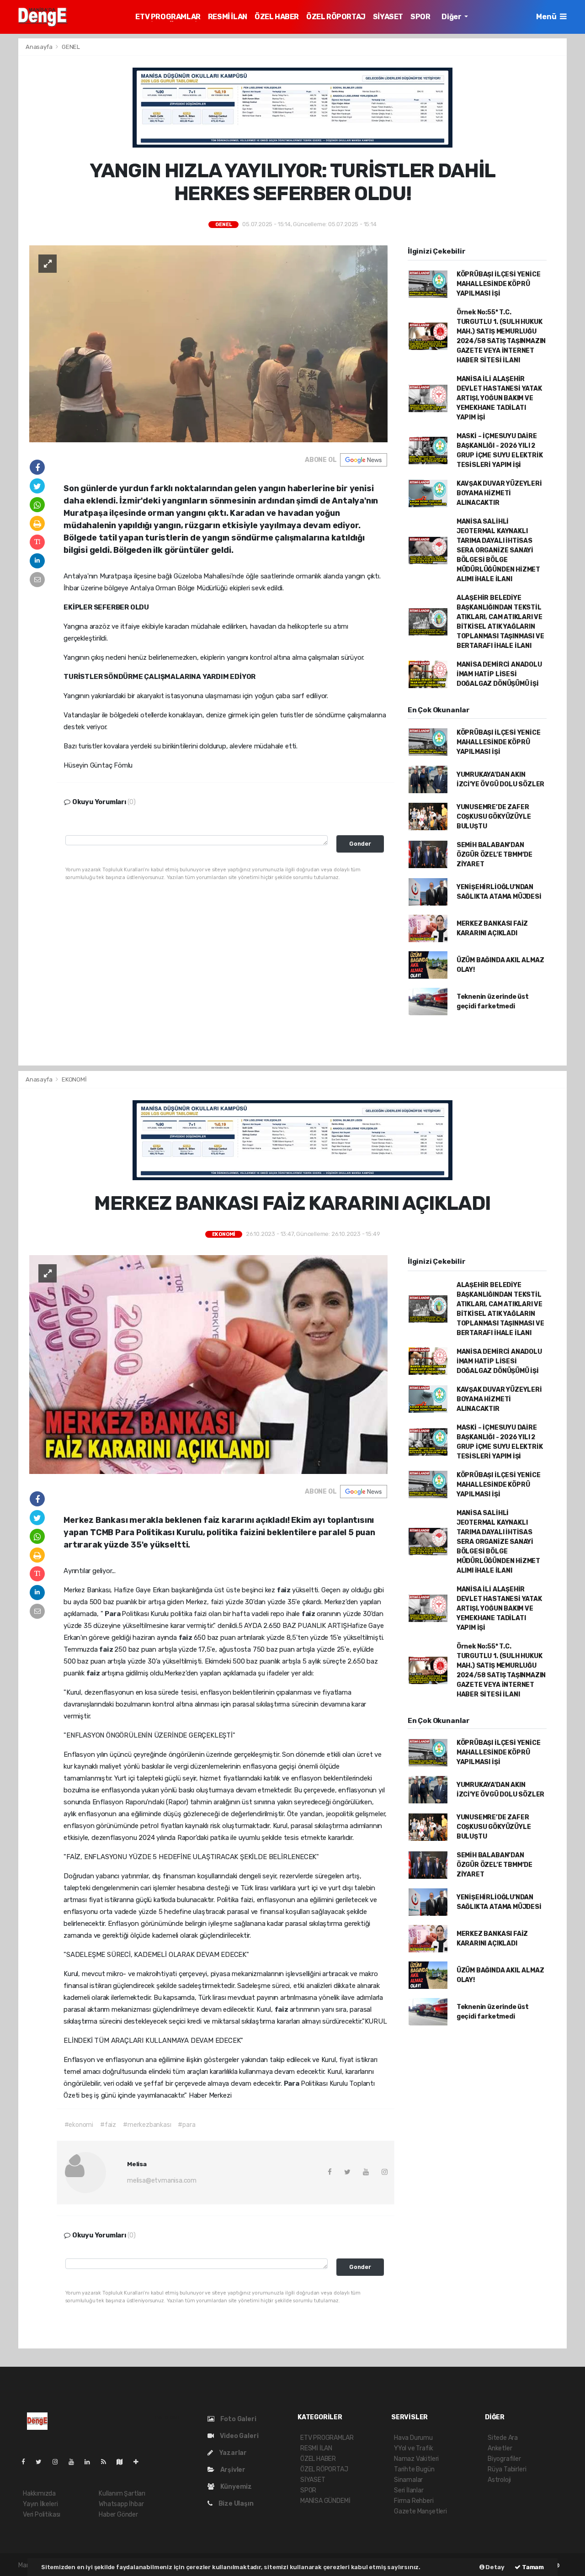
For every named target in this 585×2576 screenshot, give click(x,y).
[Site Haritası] (123, 2462)
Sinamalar (408, 2480)
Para (113, 1614)
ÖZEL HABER (277, 17)
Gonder (360, 844)
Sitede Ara (503, 2438)
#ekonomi (79, 2125)
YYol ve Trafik (413, 2448)
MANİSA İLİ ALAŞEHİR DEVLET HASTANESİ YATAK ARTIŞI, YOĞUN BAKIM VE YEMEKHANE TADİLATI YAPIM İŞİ (499, 398)
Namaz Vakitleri (416, 2459)
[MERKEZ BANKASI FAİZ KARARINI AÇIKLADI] (208, 1364)
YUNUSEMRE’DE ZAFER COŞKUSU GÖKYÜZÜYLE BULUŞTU (494, 817)
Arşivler (232, 2470)
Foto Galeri (238, 2419)
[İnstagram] (59, 2462)
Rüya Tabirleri (507, 2469)
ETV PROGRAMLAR (168, 17)
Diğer (452, 17)
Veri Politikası (42, 2515)
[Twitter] (42, 2462)
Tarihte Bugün (414, 2469)
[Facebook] (27, 2462)
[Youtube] (75, 2462)
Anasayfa (40, 47)
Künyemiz (235, 2487)
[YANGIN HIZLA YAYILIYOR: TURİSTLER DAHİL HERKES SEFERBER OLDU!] (208, 343)
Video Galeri (238, 2436)
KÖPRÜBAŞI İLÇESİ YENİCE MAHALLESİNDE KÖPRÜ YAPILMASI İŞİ (499, 284)
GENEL (71, 47)
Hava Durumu (413, 2438)
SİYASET (388, 17)
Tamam (532, 2567)
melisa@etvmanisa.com (162, 2181)
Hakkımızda (39, 2494)
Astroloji (499, 2480)
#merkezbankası (147, 2125)
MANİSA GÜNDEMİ (325, 2501)
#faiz (108, 2125)
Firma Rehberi (414, 2501)
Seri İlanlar (409, 2490)
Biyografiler (504, 2459)
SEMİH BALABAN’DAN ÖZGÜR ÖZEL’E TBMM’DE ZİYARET (495, 855)
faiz (285, 1590)
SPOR (420, 17)
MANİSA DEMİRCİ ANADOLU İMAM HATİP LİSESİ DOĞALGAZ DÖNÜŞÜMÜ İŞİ (499, 674)
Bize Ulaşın (235, 2504)
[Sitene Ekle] (140, 2462)
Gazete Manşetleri (420, 2511)
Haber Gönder (118, 2515)
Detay (495, 2567)
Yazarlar (232, 2453)
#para (186, 2125)
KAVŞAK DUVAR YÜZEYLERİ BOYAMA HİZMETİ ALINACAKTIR (499, 493)
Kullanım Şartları (122, 2494)
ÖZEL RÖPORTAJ (336, 17)
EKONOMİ (74, 1079)
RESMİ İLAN (228, 17)
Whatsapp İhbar (121, 2504)
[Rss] (107, 2462)
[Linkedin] (91, 2462)
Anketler (500, 2448)
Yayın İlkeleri (40, 2504)
